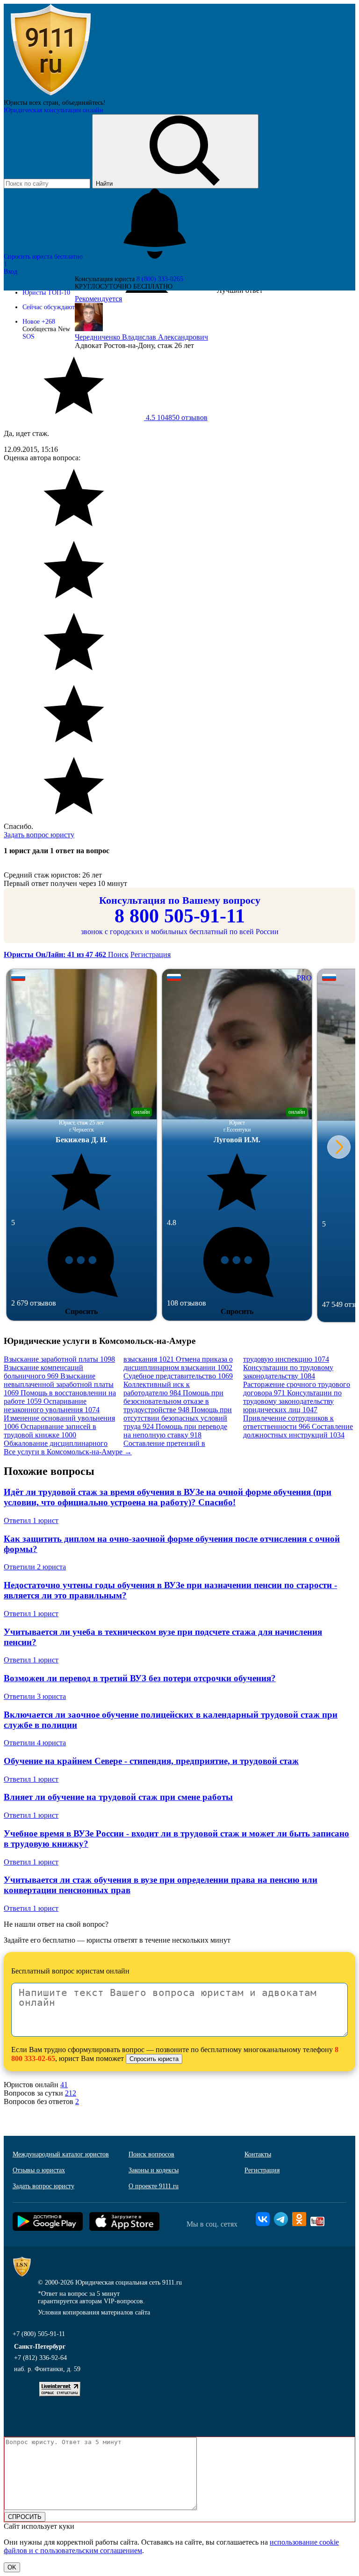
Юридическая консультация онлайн (54, 110)
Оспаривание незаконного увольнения (52, 1405)
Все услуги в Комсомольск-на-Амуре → (68, 1452)
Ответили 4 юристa (35, 1743)
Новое (39, 322)
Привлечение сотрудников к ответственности (288, 1422)
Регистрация (151, 954)
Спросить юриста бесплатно (44, 257)
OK (12, 2567)
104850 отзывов (176, 417)
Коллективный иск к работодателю (157, 1389)
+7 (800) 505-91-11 (39, 2334)
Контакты (258, 2154)
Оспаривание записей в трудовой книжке (50, 1431)
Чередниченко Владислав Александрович (141, 337)
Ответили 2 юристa (35, 1567)
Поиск (118, 954)
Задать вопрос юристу (39, 835)
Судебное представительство (178, 1376)
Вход (11, 272)
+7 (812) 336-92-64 (40, 2358)
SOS (29, 337)
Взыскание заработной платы (59, 1359)
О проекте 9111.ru (154, 2186)
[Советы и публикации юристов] (50, 95)
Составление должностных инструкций (298, 1431)
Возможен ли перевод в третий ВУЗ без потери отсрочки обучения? (140, 1678)
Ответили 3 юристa (35, 1696)
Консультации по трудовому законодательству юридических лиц (292, 1401)
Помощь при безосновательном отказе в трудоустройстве (173, 1401)
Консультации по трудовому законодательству (288, 1372)
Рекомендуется (98, 299)
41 (64, 2085)
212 (71, 2093)
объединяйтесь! (84, 103)
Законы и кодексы (154, 2170)
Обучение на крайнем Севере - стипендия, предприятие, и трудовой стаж (151, 1761)
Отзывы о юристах (39, 2170)
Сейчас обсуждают (49, 307)
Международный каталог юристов (61, 2154)
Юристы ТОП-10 (46, 293)
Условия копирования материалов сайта (94, 2312)
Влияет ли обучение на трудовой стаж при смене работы (118, 1797)
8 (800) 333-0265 (160, 279)
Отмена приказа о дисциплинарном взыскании (178, 1363)
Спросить (81, 1311)
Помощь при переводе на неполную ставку (175, 1431)
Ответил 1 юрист (31, 1520)
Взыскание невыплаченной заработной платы (59, 1384)
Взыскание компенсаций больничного (43, 1372)
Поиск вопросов (151, 2154)
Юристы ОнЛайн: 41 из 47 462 (56, 954)
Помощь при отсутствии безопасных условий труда (178, 1418)
